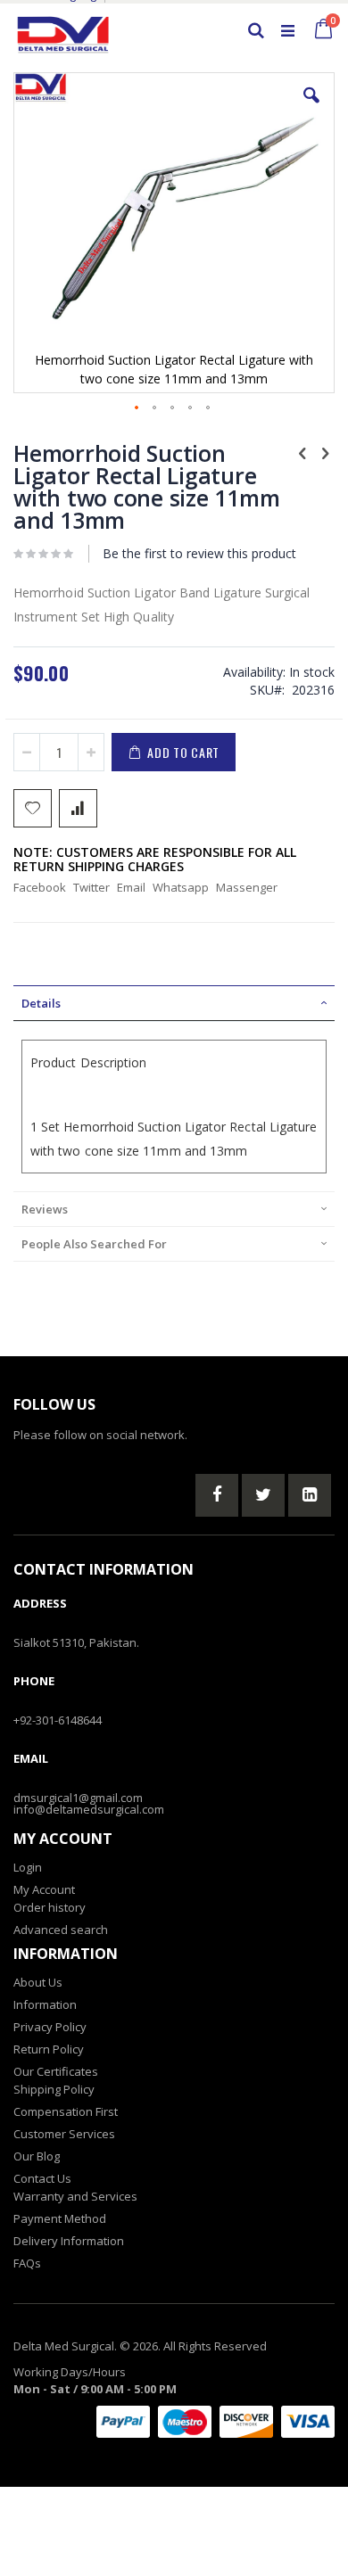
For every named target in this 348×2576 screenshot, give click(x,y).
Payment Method (60, 2218)
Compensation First (66, 2111)
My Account (44, 1889)
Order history (50, 1907)
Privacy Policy (50, 2027)
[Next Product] (325, 452)
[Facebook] (217, 1495)
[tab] (174, 1003)
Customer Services (64, 2134)
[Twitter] (263, 1495)
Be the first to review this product (199, 553)
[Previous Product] (302, 452)
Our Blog (37, 2156)
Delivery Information (69, 2241)
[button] (311, 109)
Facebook (40, 887)
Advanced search (61, 1930)
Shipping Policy (54, 2089)
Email (131, 887)
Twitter (91, 887)
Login (28, 1867)
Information (45, 2004)
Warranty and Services (75, 2196)
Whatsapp (181, 887)
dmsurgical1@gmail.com (78, 1798)
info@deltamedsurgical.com (89, 1809)
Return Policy (49, 2049)
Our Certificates (56, 2071)
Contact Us (42, 2178)
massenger (247, 887)
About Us (38, 1982)
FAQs (27, 2263)
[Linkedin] (310, 1495)
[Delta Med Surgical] (63, 30)
